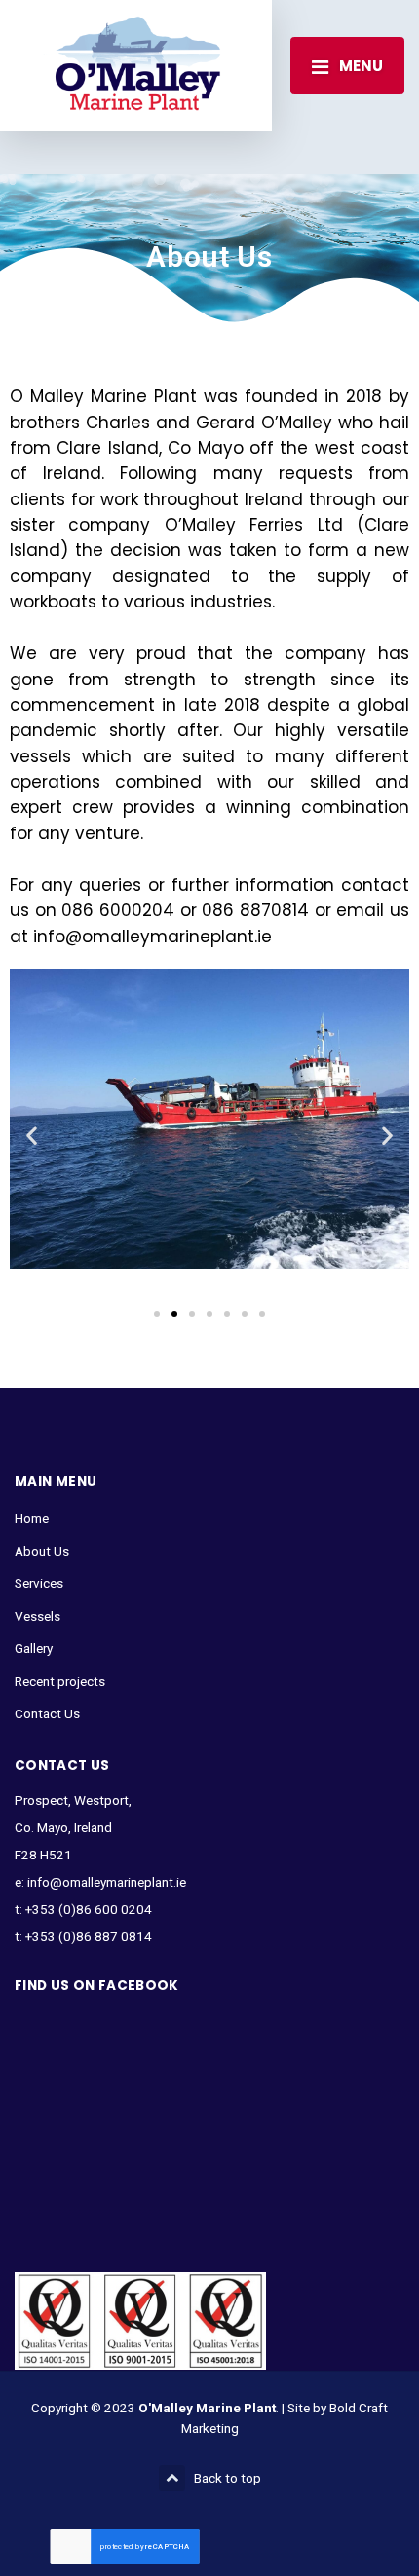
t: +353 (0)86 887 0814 (83, 1936)
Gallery (34, 1648)
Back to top (228, 2478)
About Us (42, 1551)
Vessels (38, 1616)
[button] (32, 1135)
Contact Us (47, 1713)
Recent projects (60, 1681)
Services (39, 1583)
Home (32, 1518)
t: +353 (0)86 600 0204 (83, 1909)
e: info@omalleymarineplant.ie (100, 1882)
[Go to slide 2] (174, 1314)
